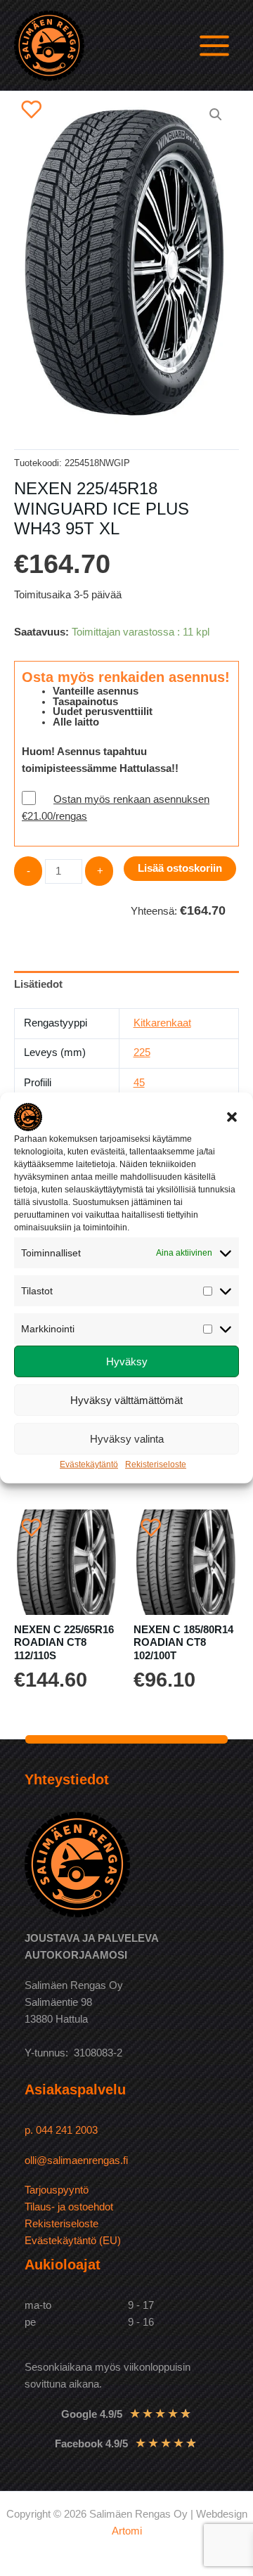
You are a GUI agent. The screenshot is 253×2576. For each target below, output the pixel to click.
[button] (232, 1117)
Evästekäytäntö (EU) (73, 2241)
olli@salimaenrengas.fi (76, 2160)
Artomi (127, 2531)
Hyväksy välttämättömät (126, 1400)
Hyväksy (127, 1361)
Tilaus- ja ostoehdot (69, 2207)
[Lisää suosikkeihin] (32, 109)
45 (139, 1083)
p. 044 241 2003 (63, 2130)
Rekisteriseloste (156, 1464)
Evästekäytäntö (89, 1464)
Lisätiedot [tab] (38, 984)
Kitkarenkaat (162, 1023)
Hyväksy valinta (127, 1439)
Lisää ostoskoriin (180, 868)
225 (142, 1052)
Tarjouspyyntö (57, 2190)
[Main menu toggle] (214, 45)
